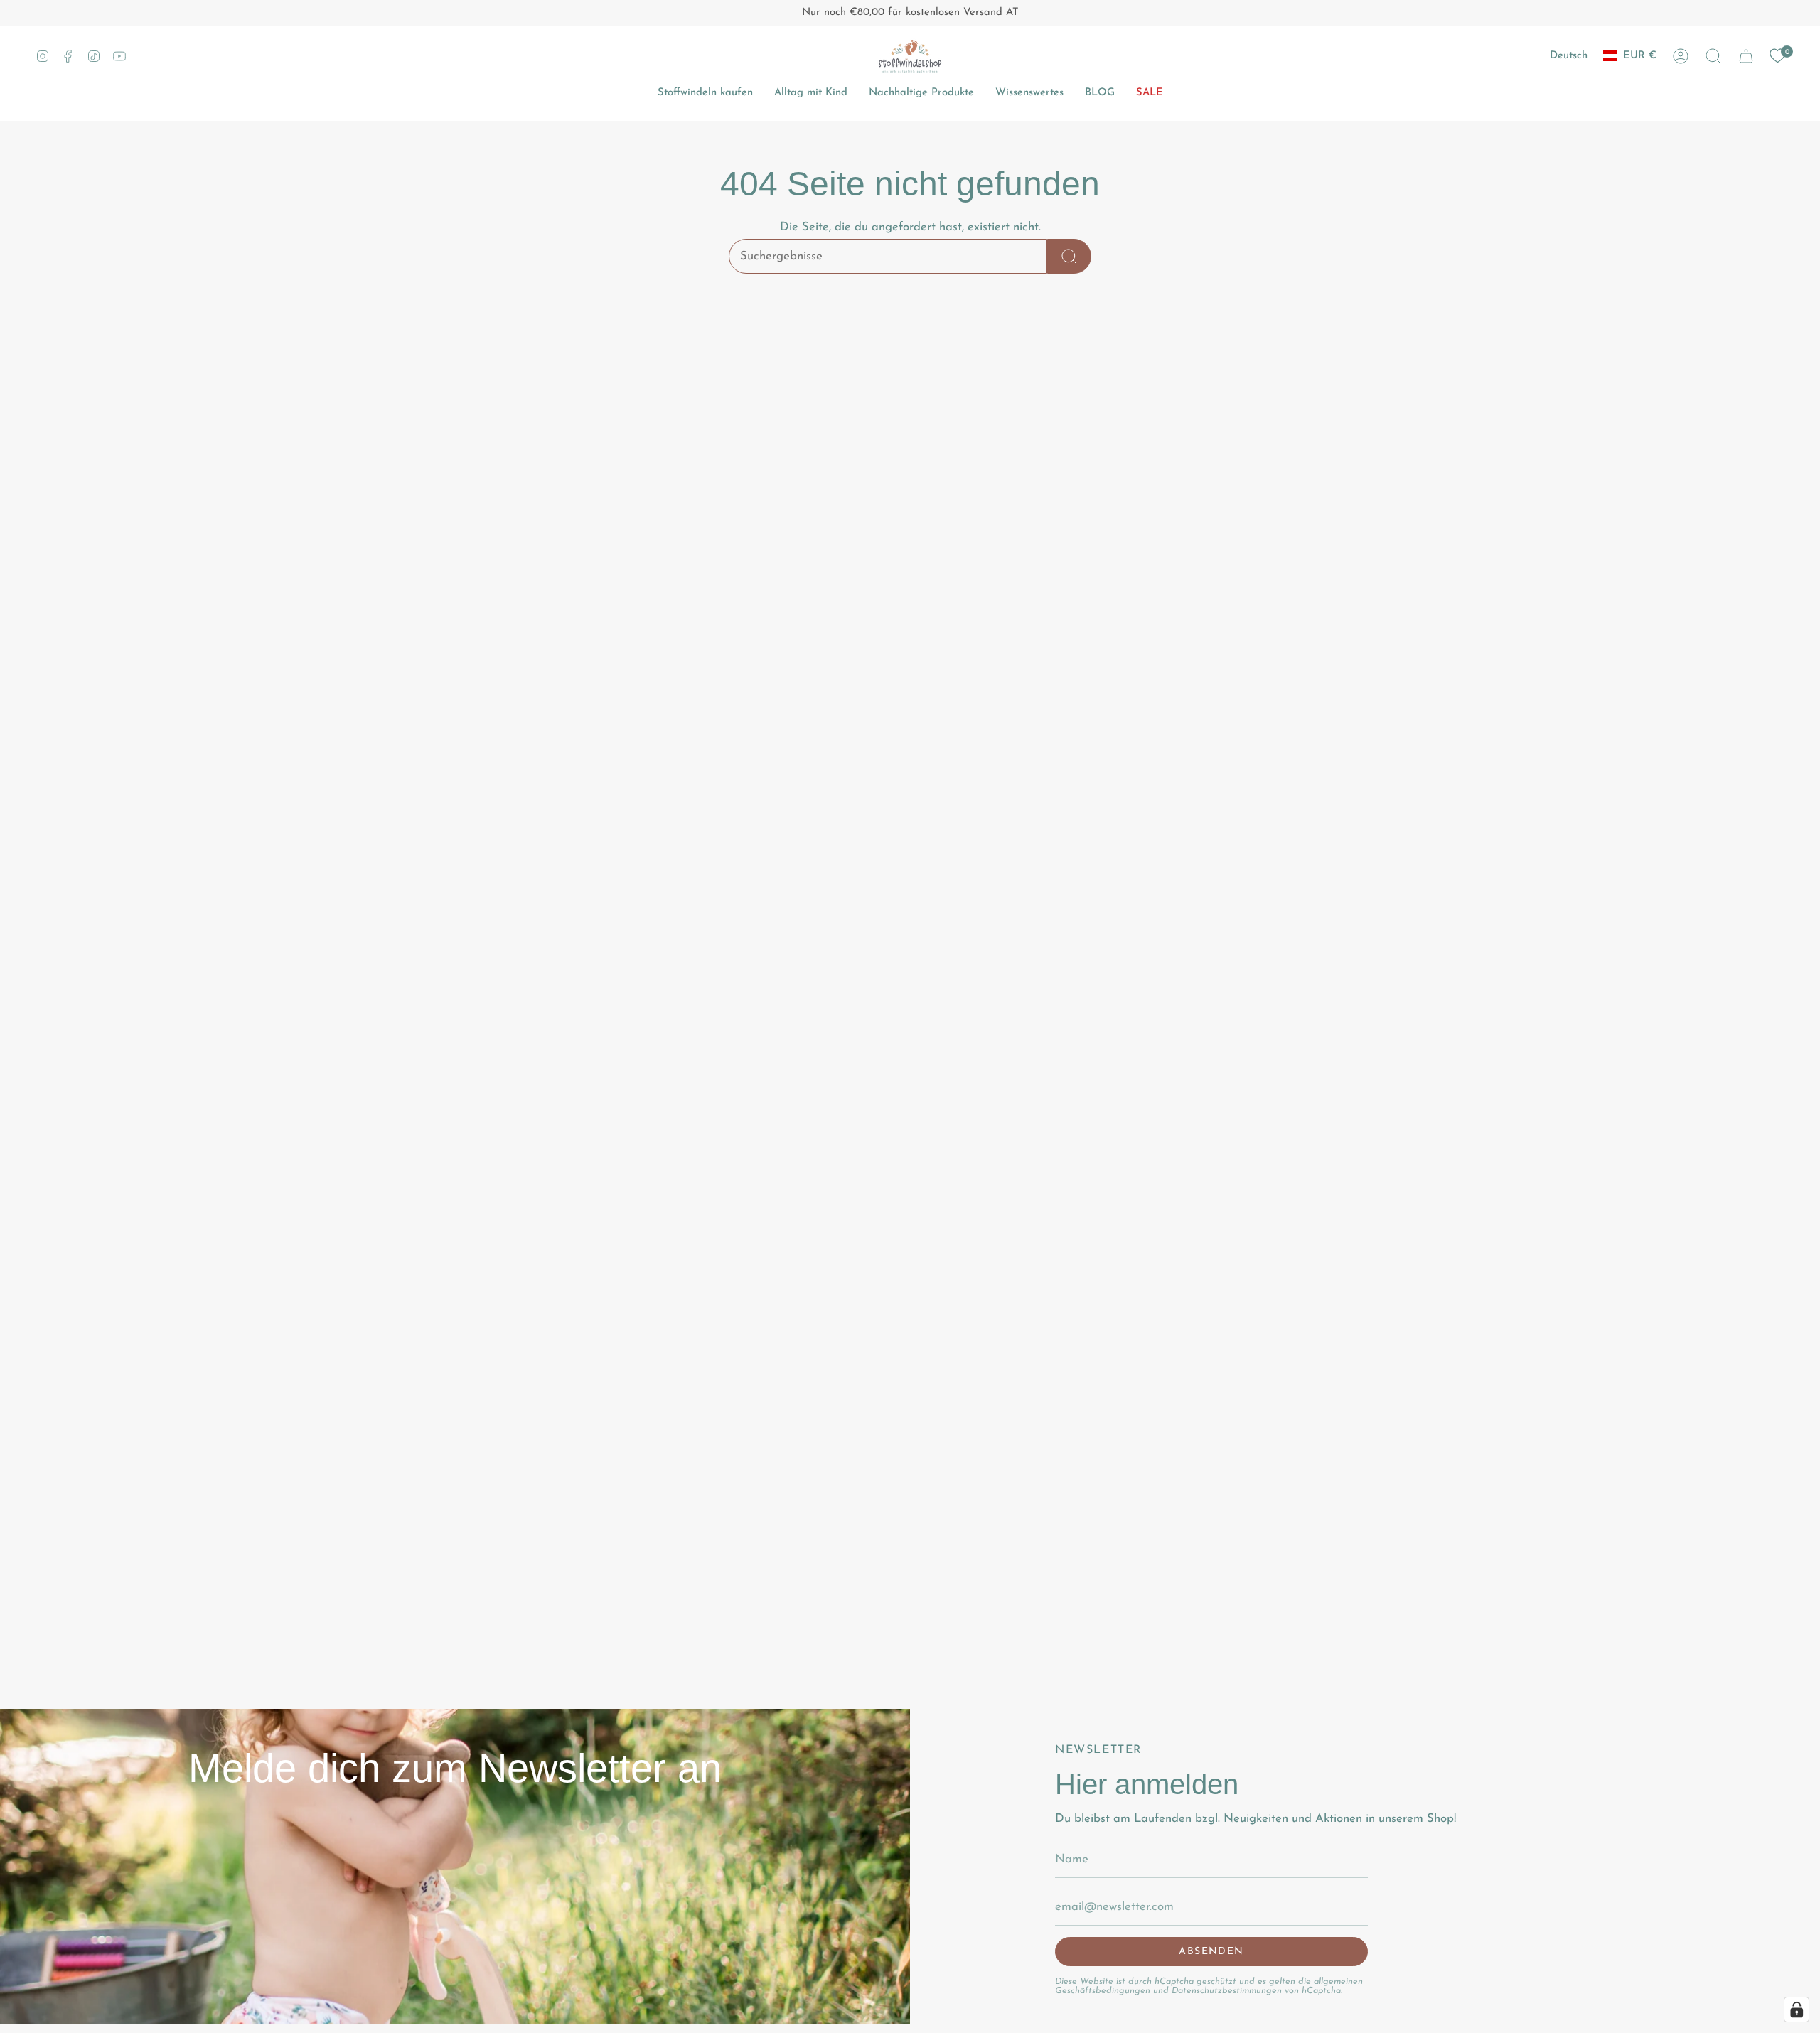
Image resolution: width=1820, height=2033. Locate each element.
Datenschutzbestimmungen (1227, 1991)
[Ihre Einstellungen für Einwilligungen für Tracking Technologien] (1797, 2010)
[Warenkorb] (1746, 56)
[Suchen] (1069, 256)
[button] (1713, 56)
